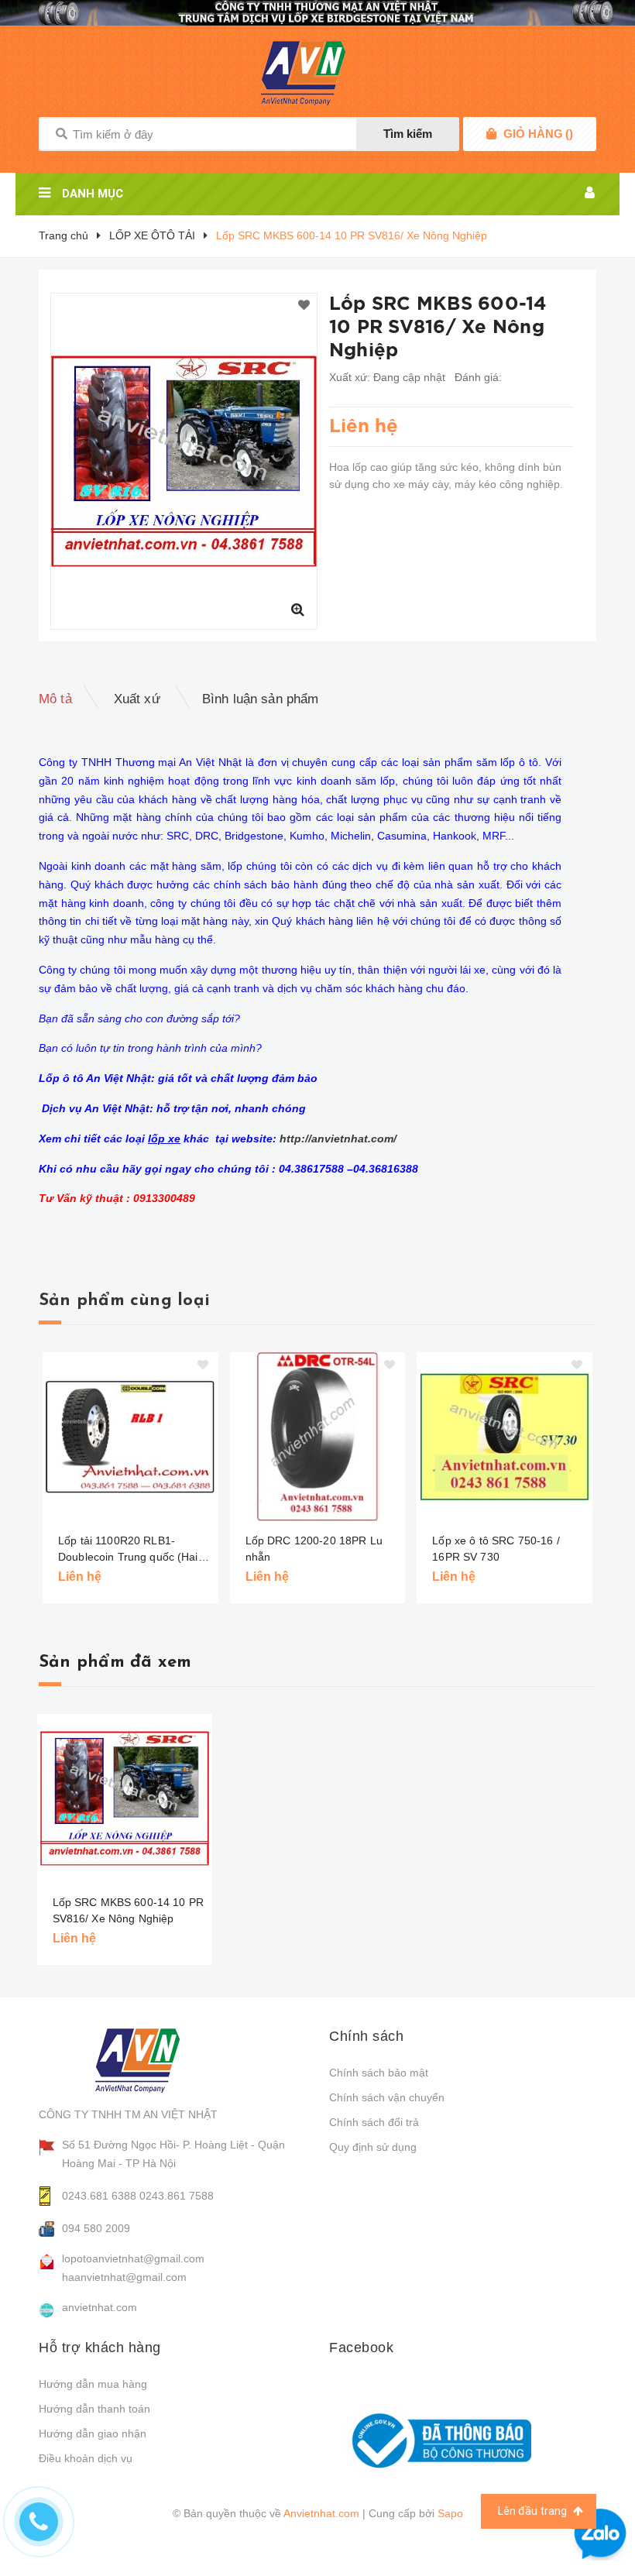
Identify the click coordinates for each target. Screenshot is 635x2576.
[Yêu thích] (304, 306)
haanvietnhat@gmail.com (124, 2277)
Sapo (450, 2513)
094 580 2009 (96, 2228)
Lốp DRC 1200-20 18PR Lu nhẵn (314, 1549)
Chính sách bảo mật (379, 2073)
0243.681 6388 (99, 2196)
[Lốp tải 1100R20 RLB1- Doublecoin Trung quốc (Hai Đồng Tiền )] (130, 1437)
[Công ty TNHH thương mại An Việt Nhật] (152, 2060)
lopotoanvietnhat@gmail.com (133, 2258)
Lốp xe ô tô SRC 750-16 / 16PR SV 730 (496, 1549)
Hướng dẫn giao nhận (93, 2433)
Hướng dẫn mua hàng (93, 2384)
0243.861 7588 (177, 2196)
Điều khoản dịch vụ (86, 2458)
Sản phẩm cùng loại (124, 1301)
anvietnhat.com (100, 2307)
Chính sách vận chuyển (387, 2097)
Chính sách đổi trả (374, 2122)
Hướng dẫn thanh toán (94, 2409)
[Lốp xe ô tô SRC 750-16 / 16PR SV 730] (505, 1437)
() (538, 134)
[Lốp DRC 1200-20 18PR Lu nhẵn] (318, 1437)
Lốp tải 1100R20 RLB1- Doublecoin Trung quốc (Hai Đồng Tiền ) (128, 1550)
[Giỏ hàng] (491, 134)
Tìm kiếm (408, 134)
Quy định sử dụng (373, 2147)
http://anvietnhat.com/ (338, 1139)
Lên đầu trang (534, 2511)
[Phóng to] (297, 610)
